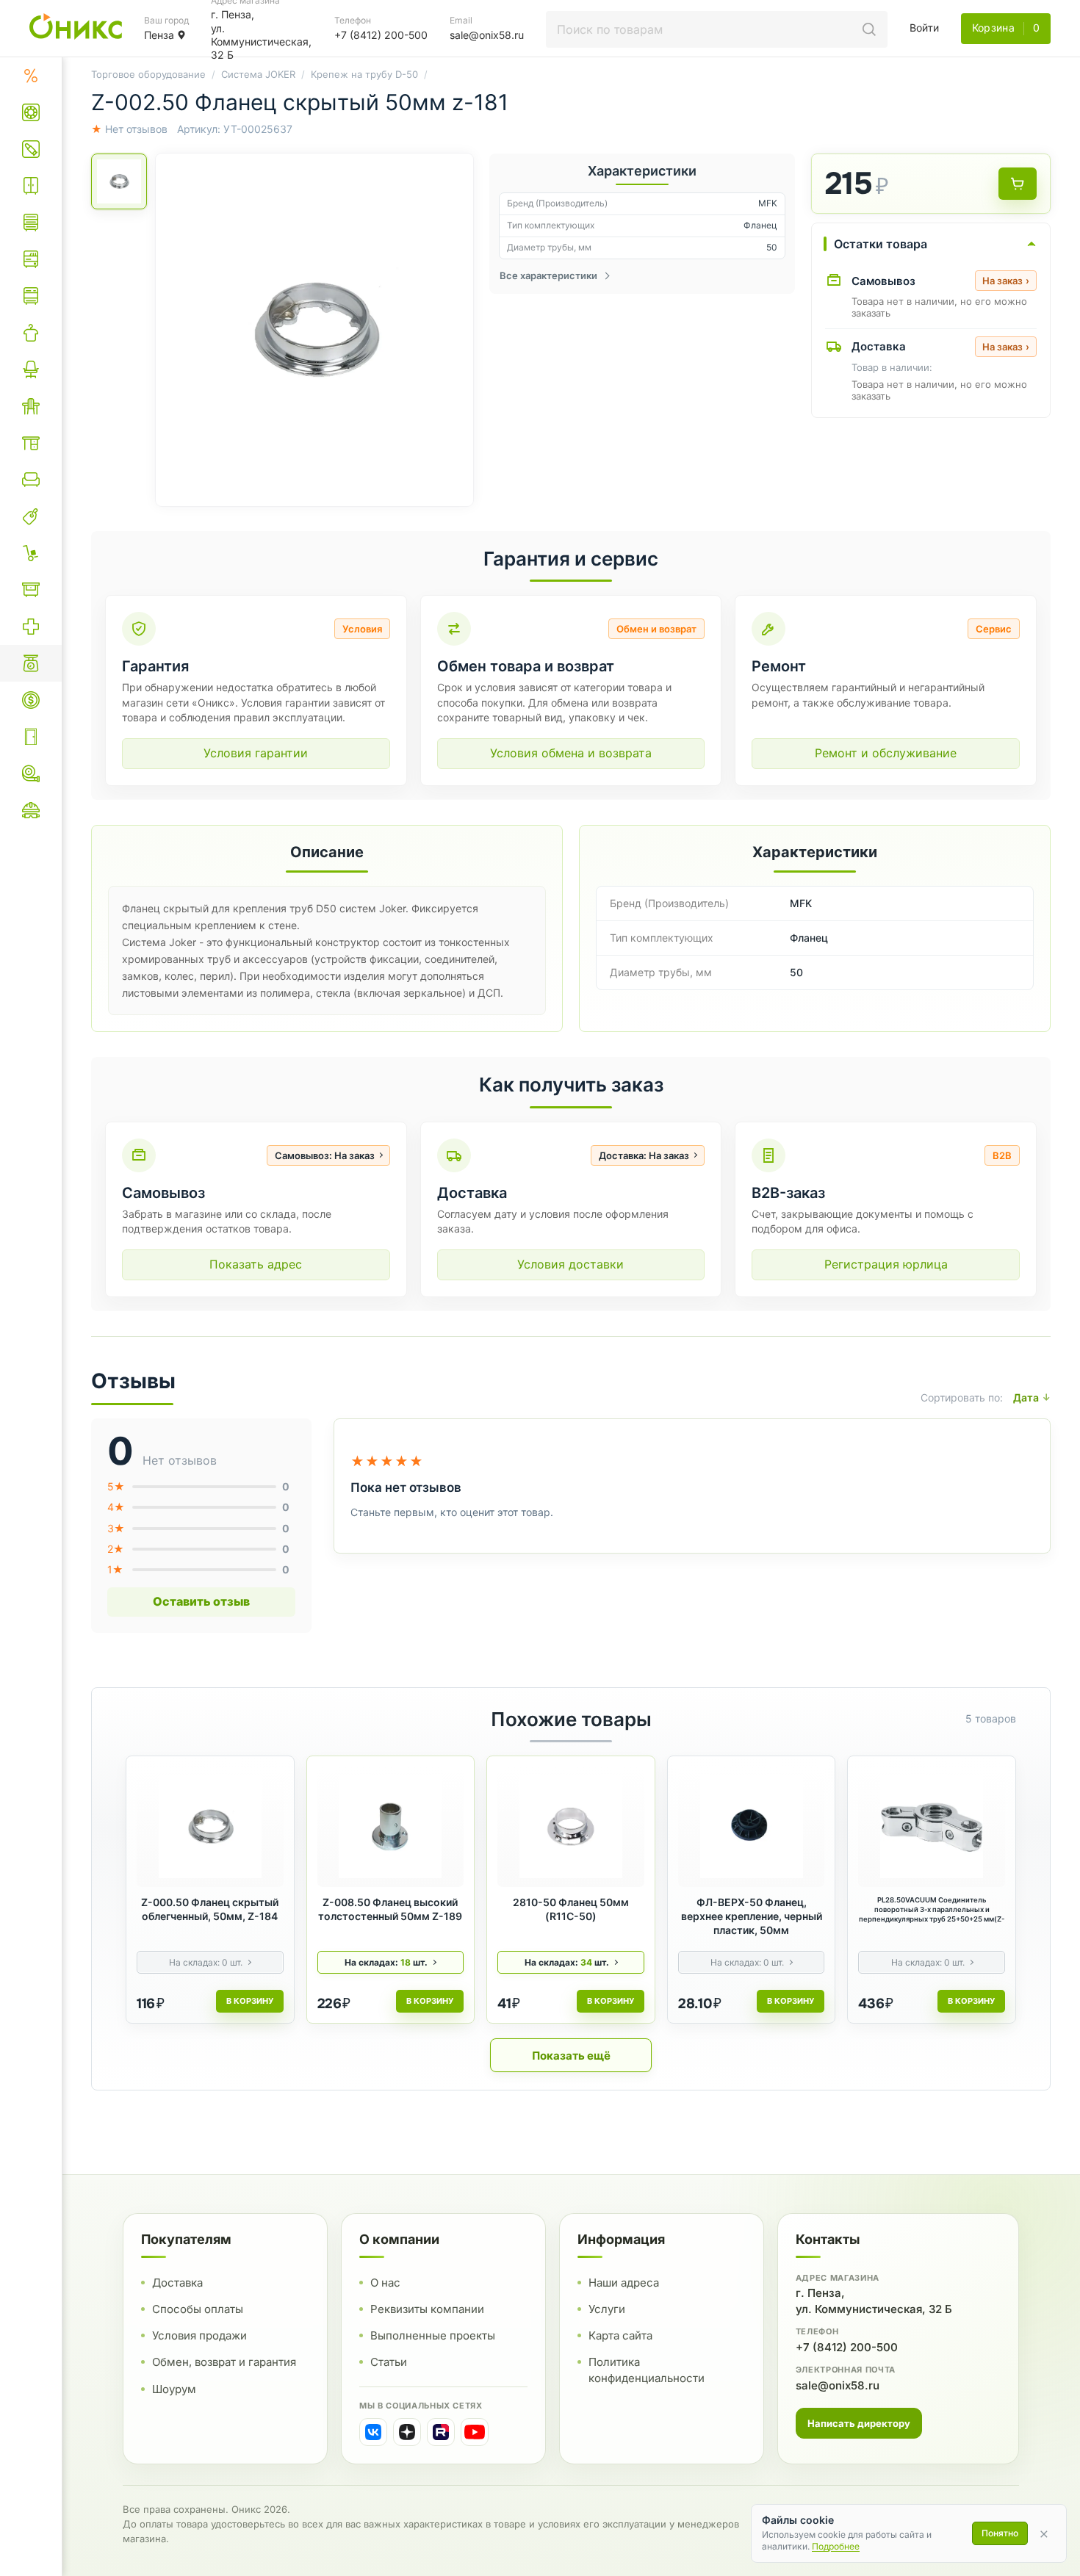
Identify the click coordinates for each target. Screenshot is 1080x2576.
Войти (924, 28)
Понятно (1000, 2533)
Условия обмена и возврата (571, 753)
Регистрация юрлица (886, 1264)
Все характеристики (548, 275)
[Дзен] (407, 2432)
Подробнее (836, 2546)
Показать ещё (571, 2056)
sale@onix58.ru (838, 2385)
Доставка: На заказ (644, 1155)
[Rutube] (441, 2432)
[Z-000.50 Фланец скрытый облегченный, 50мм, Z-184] (210, 1827)
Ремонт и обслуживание (886, 753)
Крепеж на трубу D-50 (364, 74)
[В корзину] (1018, 184)
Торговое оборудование (148, 74)
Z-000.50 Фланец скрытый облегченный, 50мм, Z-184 (210, 1909)
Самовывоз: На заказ (325, 1155)
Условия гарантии (256, 753)
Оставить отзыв (201, 1601)
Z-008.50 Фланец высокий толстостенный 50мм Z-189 (390, 1909)
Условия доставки (570, 1264)
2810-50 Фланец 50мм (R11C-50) (571, 1909)
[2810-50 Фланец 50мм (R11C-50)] (571, 1827)
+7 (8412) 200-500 (847, 2347)
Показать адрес (256, 1264)
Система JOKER (258, 74)
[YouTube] (475, 2432)
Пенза (159, 35)
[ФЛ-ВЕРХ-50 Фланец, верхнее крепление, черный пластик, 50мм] (752, 1827)
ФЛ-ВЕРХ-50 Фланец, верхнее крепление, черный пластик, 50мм (752, 1916)
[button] (314, 330)
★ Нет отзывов (129, 129)
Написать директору (859, 2423)
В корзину (250, 2001)
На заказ (1006, 281)
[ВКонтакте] (373, 2432)
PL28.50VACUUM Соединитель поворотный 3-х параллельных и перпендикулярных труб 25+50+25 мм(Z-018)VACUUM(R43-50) (932, 1910)
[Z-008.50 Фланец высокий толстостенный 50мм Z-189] (391, 1827)
